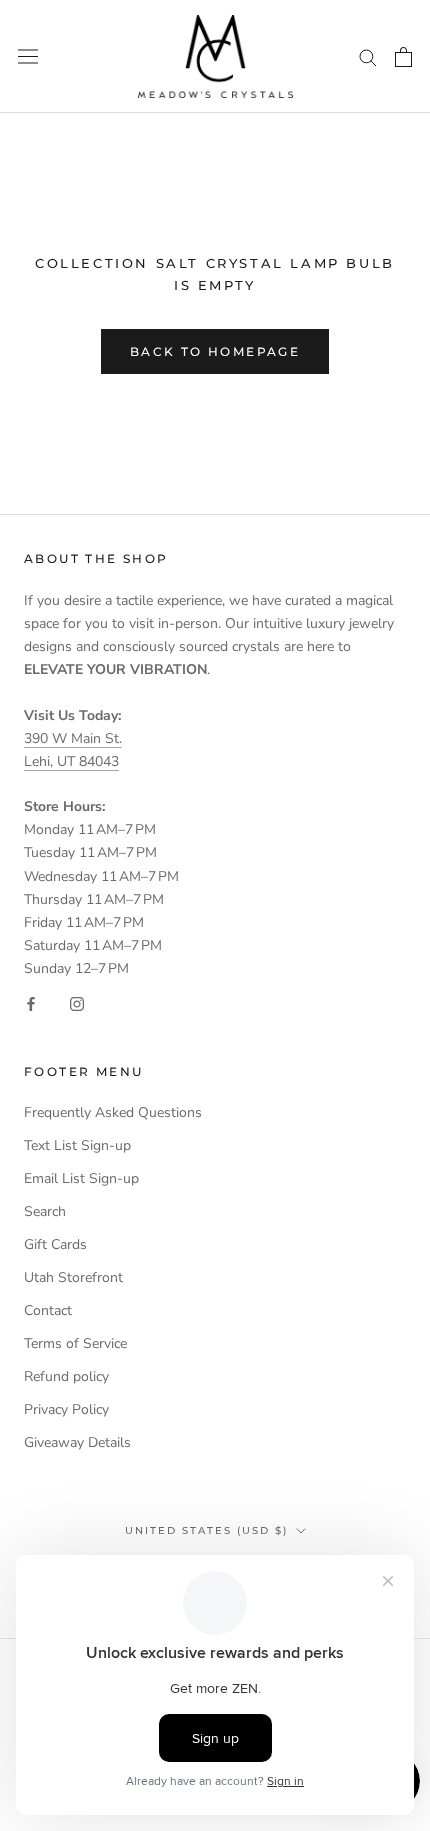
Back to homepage (215, 351)
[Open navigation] (28, 56)
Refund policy (66, 1376)
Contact (48, 1310)
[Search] (368, 56)
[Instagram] (77, 1002)
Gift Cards (55, 1244)
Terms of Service (75, 1343)
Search (45, 1211)
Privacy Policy (66, 1409)
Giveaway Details (77, 1442)
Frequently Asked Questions (113, 1112)
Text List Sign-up (77, 1145)
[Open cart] (403, 57)
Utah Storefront (73, 1277)
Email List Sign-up (81, 1178)
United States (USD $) (206, 1530)
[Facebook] (31, 1002)
